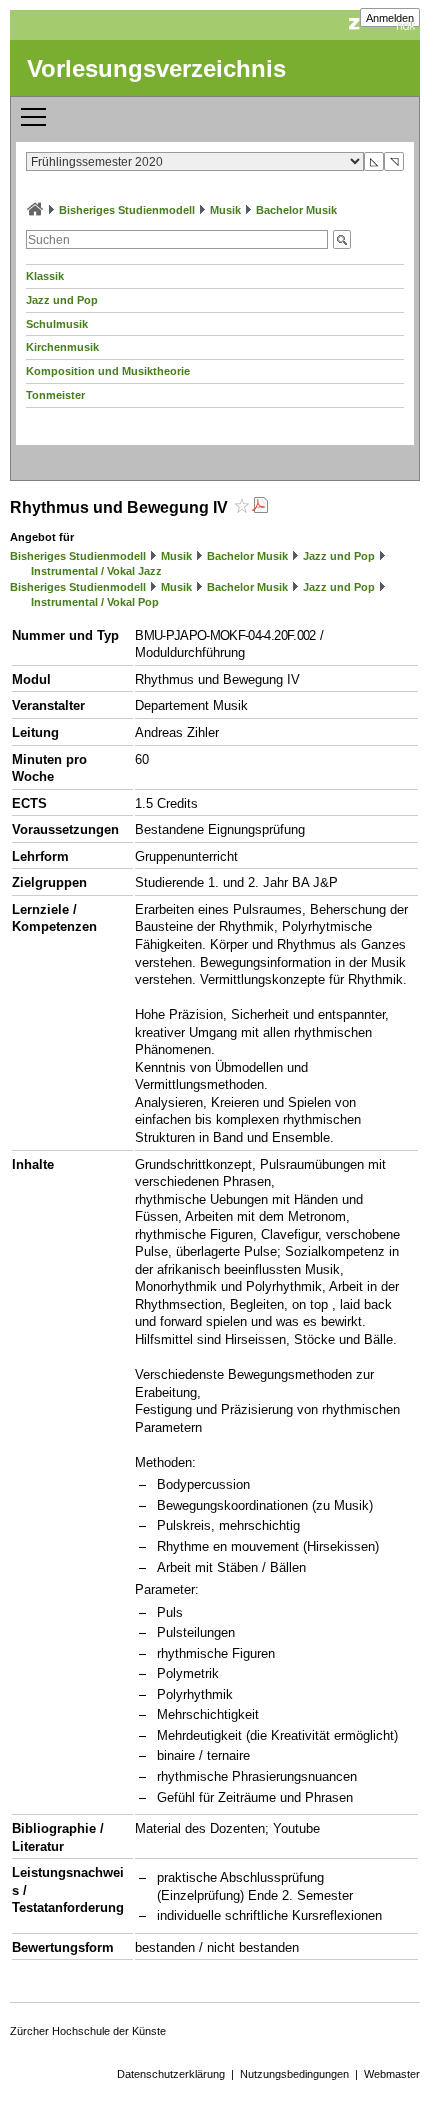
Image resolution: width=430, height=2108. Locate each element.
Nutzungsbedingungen (294, 2074)
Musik (225, 210)
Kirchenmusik (62, 347)
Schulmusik (57, 324)
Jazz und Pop (62, 300)
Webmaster (392, 2074)
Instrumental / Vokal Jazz (96, 571)
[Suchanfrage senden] (342, 239)
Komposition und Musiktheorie (108, 371)
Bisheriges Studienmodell (127, 210)
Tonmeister (55, 395)
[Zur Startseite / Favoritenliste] (35, 210)
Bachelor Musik (296, 210)
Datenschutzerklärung (171, 2074)
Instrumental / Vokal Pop (95, 602)
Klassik (45, 276)
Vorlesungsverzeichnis (156, 68)
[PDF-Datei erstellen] (260, 507)
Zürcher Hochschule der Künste (88, 2031)
